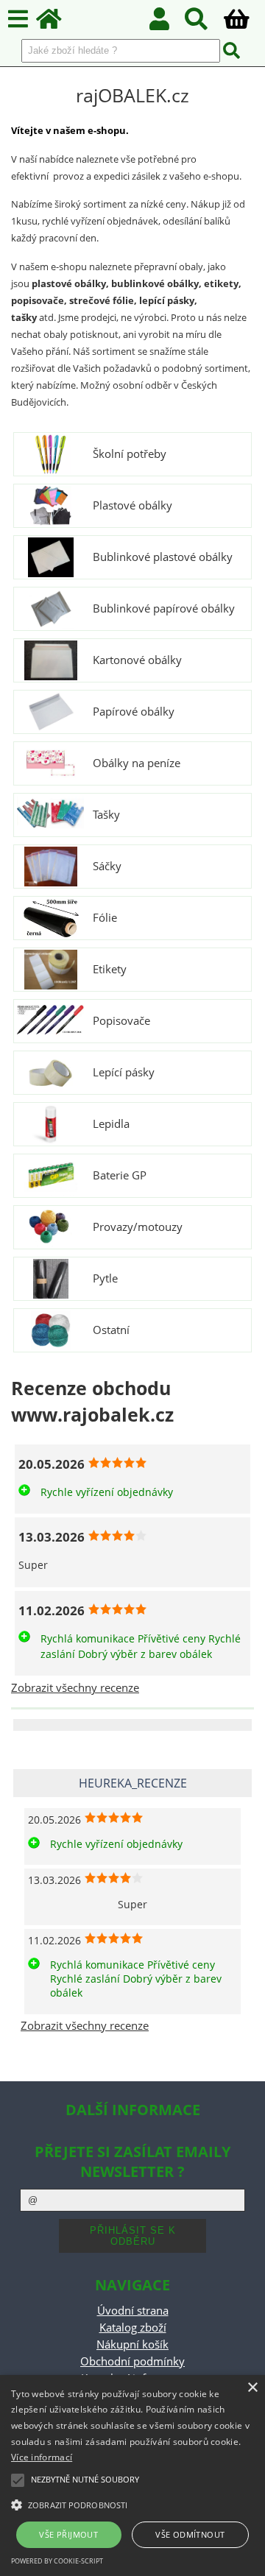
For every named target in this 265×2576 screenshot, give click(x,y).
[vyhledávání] (204, 23)
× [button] (252, 2388)
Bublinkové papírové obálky (164, 609)
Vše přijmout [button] (68, 2534)
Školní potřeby (130, 454)
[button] (132, 2504)
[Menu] (18, 20)
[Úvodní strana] (57, 23)
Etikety (110, 970)
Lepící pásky (124, 1073)
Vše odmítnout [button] (190, 2534)
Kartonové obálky (137, 660)
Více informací (42, 2457)
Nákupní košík (132, 2344)
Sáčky (107, 867)
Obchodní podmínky (132, 2361)
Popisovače (121, 1021)
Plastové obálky (132, 506)
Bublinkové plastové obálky (163, 557)
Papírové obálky (134, 712)
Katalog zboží (133, 2328)
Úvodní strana (133, 2311)
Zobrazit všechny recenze (75, 1688)
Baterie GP (120, 1176)
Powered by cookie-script (57, 2561)
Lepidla (111, 1124)
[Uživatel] (167, 23)
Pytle (105, 1279)
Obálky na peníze (137, 763)
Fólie (105, 918)
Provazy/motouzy (138, 1227)
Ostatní (111, 1330)
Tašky (106, 815)
